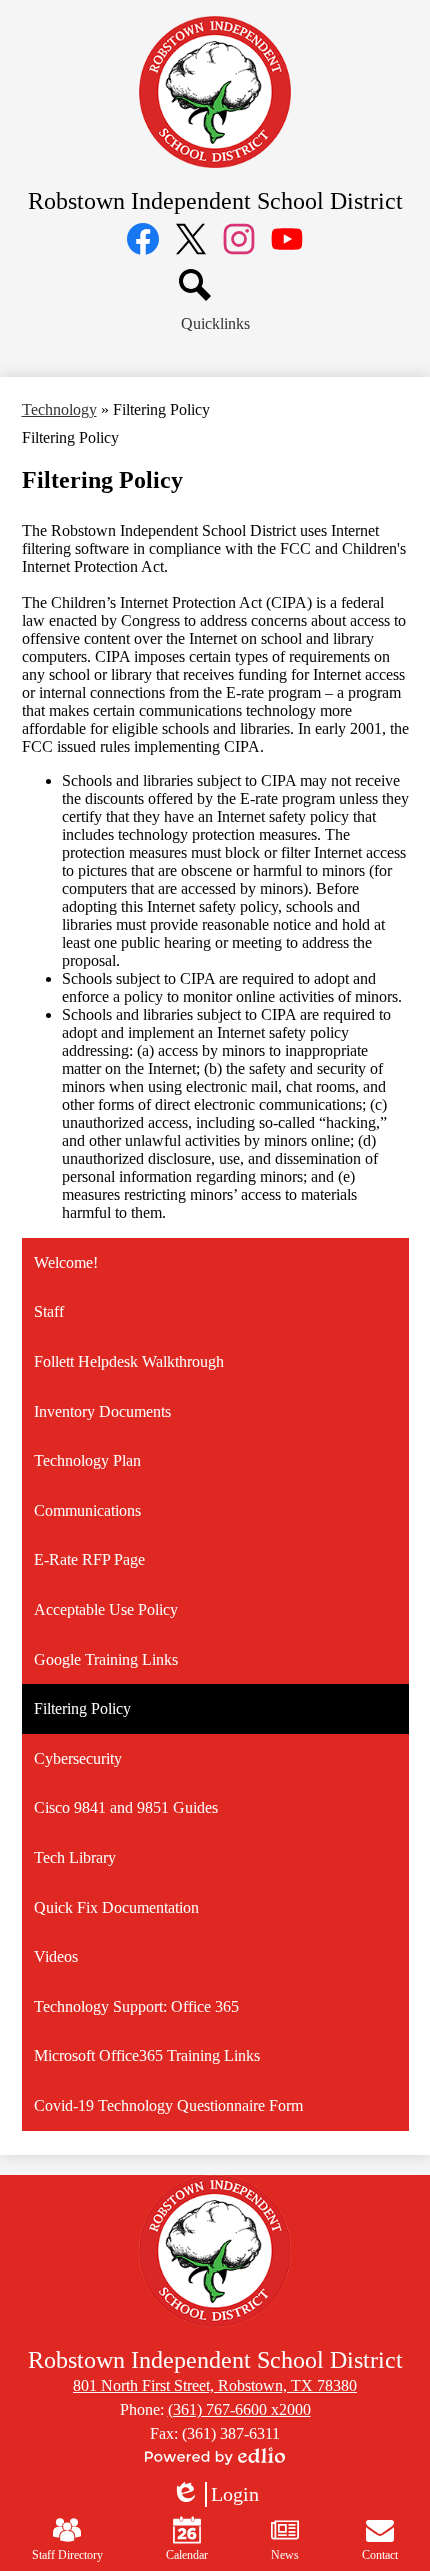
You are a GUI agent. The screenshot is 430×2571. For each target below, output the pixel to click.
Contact (380, 2555)
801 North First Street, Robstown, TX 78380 (215, 2385)
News (285, 2555)
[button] (215, 324)
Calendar (187, 2555)
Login (215, 2495)
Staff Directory (67, 2555)
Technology (59, 409)
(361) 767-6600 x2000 (239, 2409)
